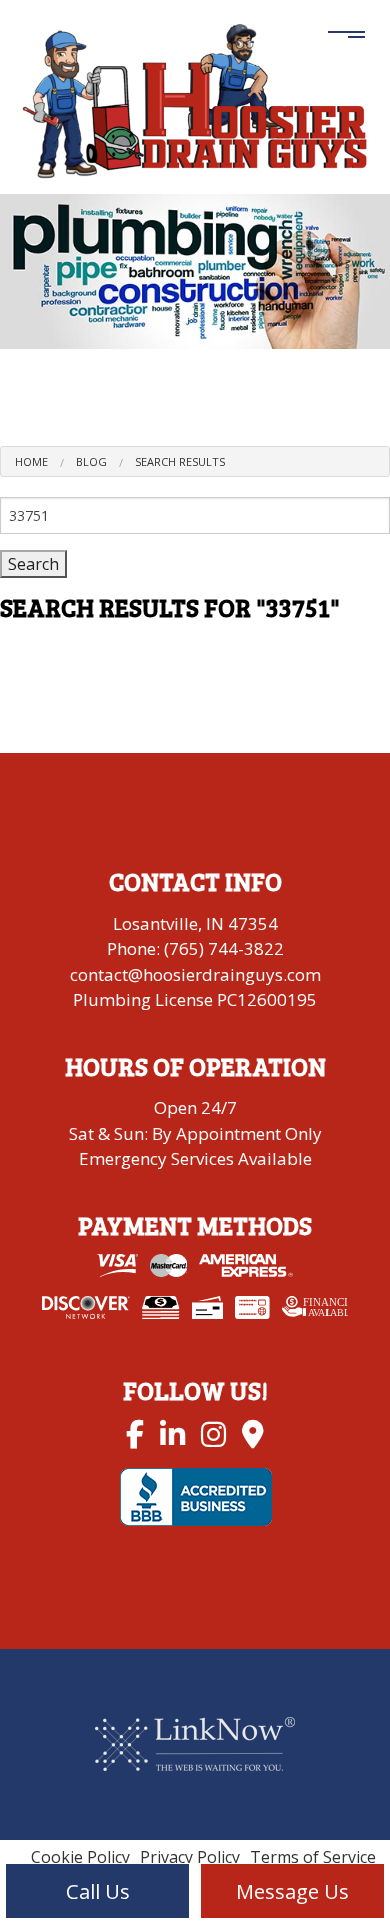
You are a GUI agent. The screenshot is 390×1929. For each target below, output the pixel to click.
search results (180, 461)
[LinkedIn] (172, 1433)
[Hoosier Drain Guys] (195, 98)
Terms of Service (313, 1857)
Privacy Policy (190, 1857)
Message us (292, 1891)
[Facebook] (135, 1433)
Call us (98, 1891)
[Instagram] (213, 1433)
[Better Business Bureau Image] (195, 1495)
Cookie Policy (80, 1857)
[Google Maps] (253, 1433)
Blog (91, 461)
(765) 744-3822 (224, 948)
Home (31, 461)
